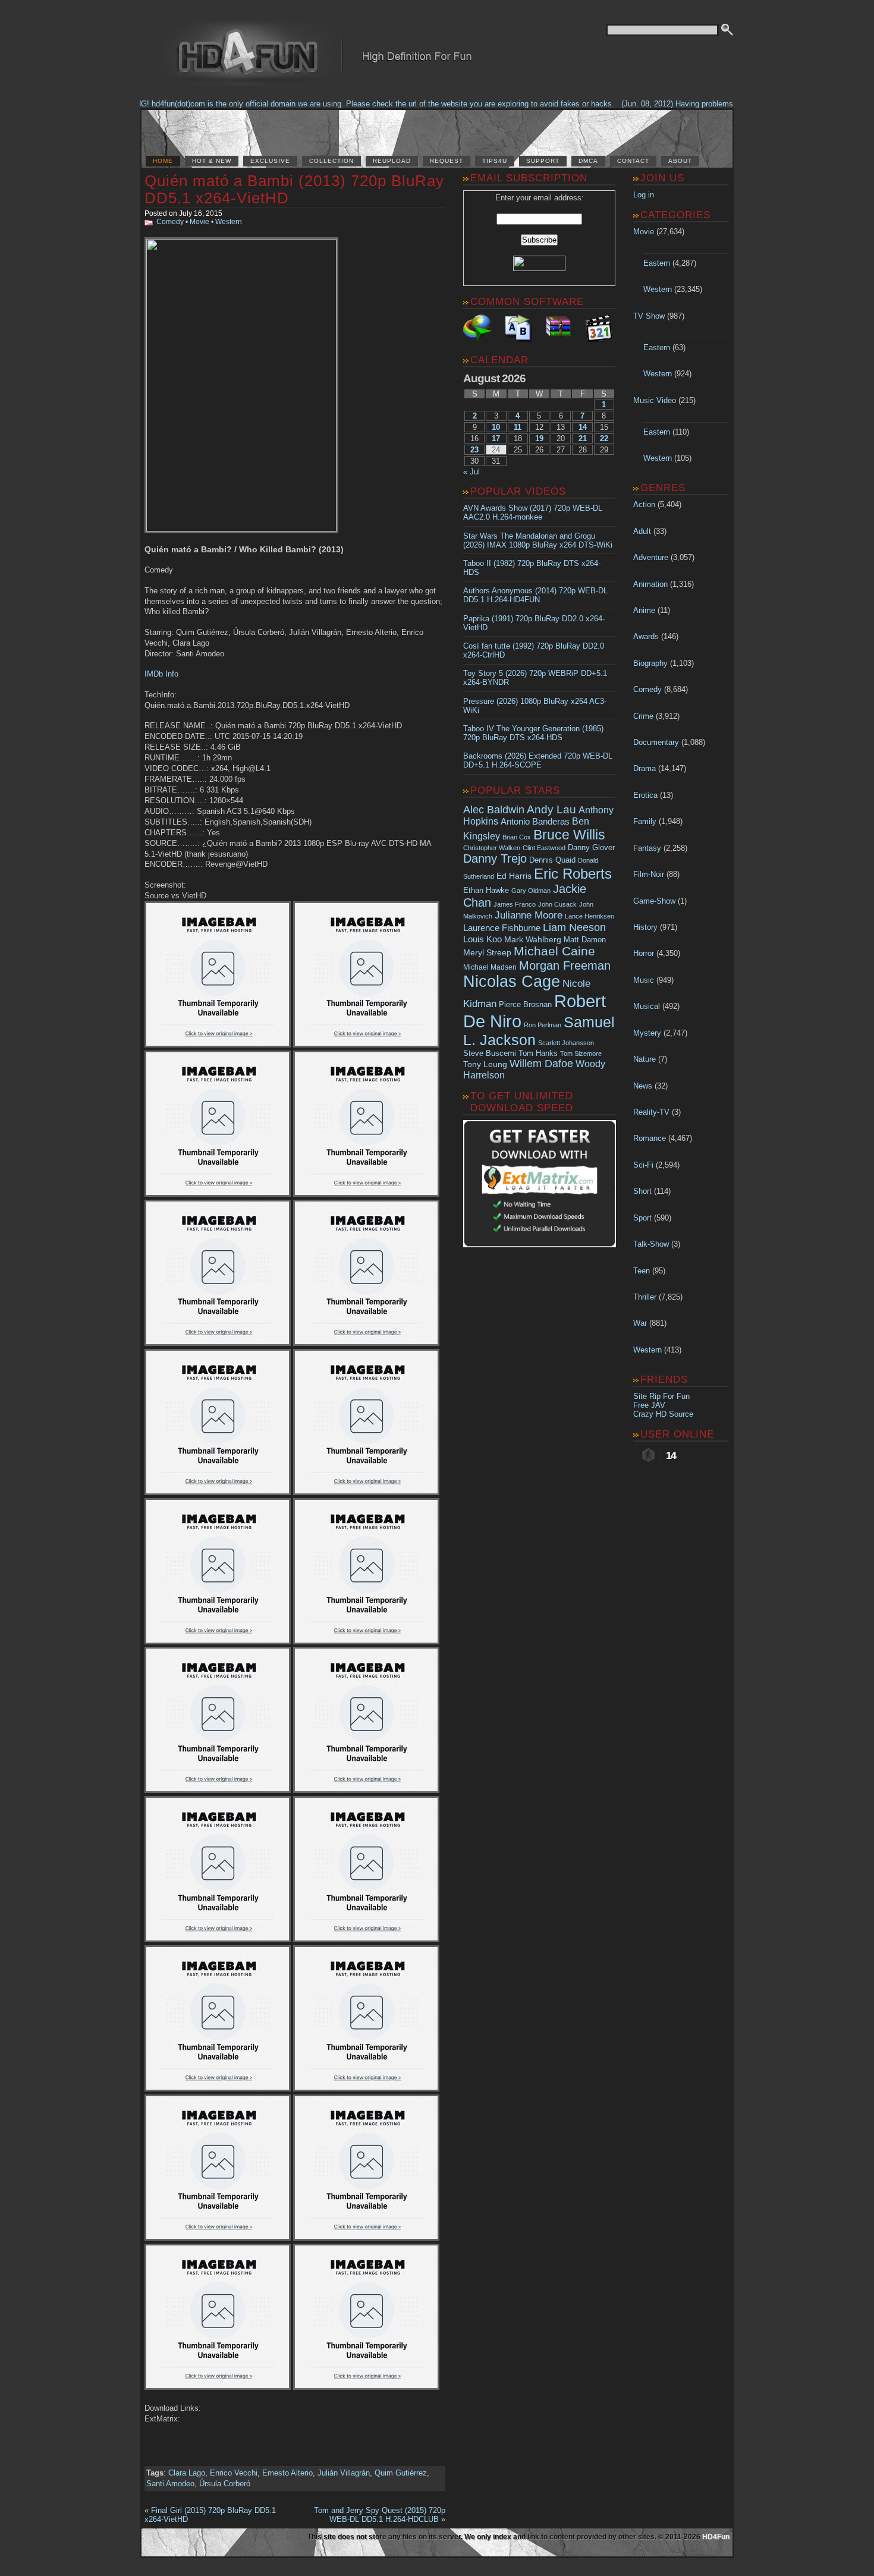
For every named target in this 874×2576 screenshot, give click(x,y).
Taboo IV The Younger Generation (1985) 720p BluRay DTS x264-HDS (533, 733)
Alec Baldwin (494, 810)
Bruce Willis (569, 835)
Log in (644, 195)
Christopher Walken (492, 848)
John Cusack (557, 904)
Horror (644, 953)
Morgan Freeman (565, 965)
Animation (650, 584)
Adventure (651, 557)
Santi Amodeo (170, 2484)
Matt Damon (585, 940)
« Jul (471, 472)
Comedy (170, 222)
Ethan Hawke (486, 890)
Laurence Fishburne (502, 928)
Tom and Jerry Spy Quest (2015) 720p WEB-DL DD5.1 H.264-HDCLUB (380, 2515)
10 (496, 427)
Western (229, 222)
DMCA (588, 161)
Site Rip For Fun (661, 1396)
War (640, 1323)
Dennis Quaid (552, 860)
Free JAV (649, 1405)
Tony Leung (485, 1064)
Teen (642, 1271)
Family (645, 821)
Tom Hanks (538, 1053)
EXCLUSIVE (270, 161)
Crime (643, 716)
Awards (646, 636)
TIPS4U (495, 161)
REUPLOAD (392, 161)
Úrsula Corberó (225, 2484)
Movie (199, 222)
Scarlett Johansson (566, 1043)
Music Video (655, 400)
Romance (650, 1138)
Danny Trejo (495, 858)
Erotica (645, 795)
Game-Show (654, 901)
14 (583, 427)
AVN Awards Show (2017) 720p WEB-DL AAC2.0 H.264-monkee (533, 512)
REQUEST (447, 161)
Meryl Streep (487, 953)
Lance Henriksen (590, 916)
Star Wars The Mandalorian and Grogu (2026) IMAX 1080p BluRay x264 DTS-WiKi (538, 540)
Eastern (657, 263)
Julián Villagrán (344, 2473)
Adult (642, 531)
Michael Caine (554, 951)
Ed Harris (514, 876)
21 (583, 438)
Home (163, 161)
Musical (647, 1006)
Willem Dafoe (541, 1064)
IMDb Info (161, 674)
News (643, 1086)
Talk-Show (651, 1244)
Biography (650, 663)
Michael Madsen (490, 967)
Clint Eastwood (544, 848)
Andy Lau (551, 809)
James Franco (515, 904)
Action (644, 504)
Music (644, 980)
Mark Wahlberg (533, 940)
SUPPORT (543, 161)
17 (496, 438)
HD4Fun (716, 2537)
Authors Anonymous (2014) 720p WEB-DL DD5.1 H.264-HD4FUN (535, 595)
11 (518, 427)
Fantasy (647, 848)
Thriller (645, 1297)
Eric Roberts (573, 874)
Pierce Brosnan (525, 1004)
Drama (645, 768)
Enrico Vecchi (234, 2473)
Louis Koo (482, 939)
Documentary (656, 742)
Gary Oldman (531, 891)
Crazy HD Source (663, 1414)
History (645, 927)
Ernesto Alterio (287, 2473)
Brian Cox (517, 837)
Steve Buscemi (490, 1053)
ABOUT (680, 161)
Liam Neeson (574, 927)
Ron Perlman (543, 1025)
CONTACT (633, 161)
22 (604, 438)
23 (474, 450)
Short (642, 1191)
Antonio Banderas (535, 821)
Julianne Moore (529, 915)
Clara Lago (187, 2473)
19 (539, 438)
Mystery (647, 1033)
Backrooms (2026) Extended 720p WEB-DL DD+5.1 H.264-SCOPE (538, 760)
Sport (642, 1218)
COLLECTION (331, 161)
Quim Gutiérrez (401, 2473)
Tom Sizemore (581, 1053)
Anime (644, 610)
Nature (645, 1059)
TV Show (649, 316)
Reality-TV (651, 1112)
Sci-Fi (643, 1165)
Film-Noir (649, 874)
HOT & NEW (212, 161)
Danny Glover (591, 847)
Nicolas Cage (512, 982)
